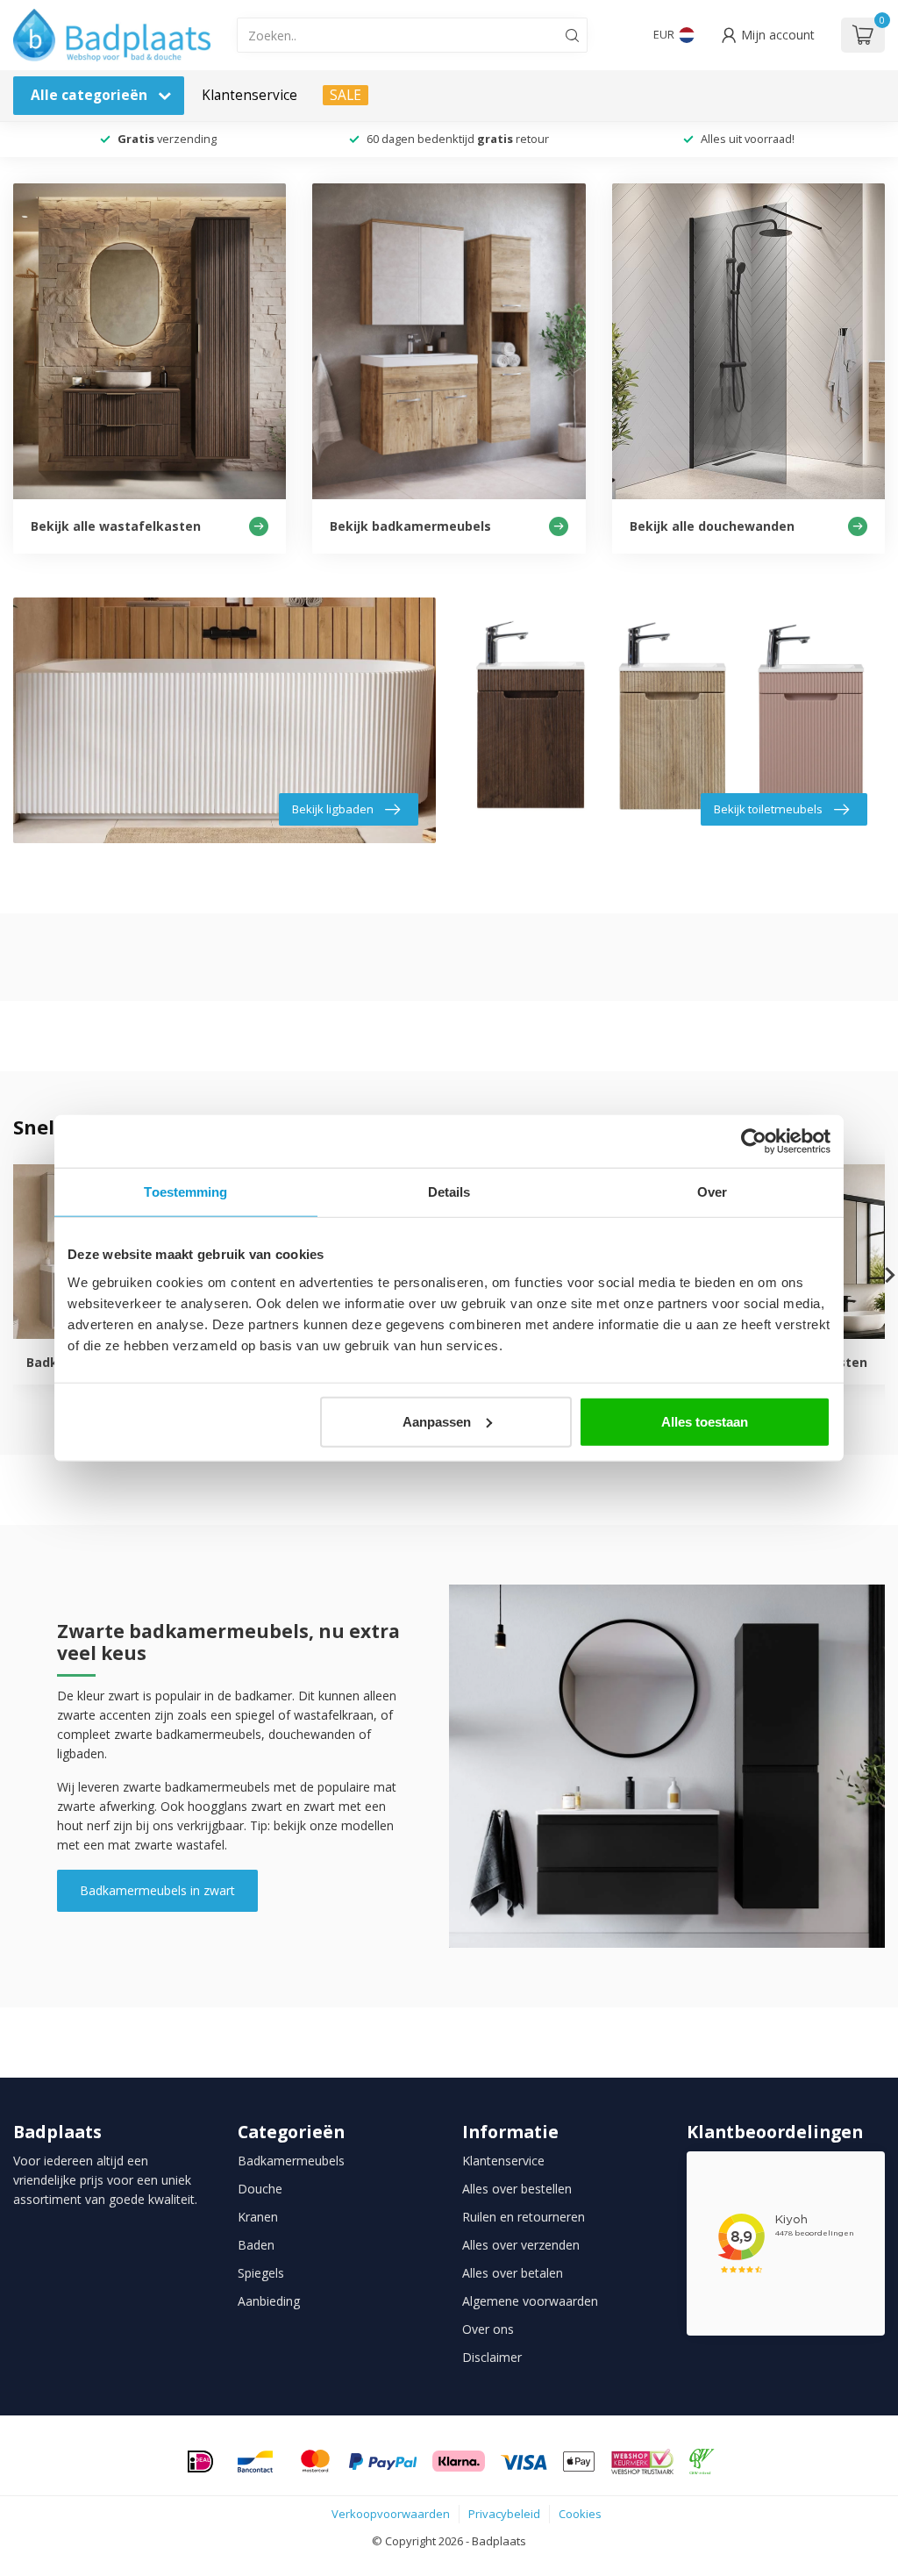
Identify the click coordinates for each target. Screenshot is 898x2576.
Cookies (580, 2514)
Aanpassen (437, 1421)
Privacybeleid (504, 2514)
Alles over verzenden (521, 2245)
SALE (346, 95)
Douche (260, 2189)
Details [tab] (449, 1192)
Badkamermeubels (291, 2161)
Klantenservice (249, 95)
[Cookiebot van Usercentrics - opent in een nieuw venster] (754, 1141)
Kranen (258, 2217)
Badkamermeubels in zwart (157, 1890)
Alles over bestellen (517, 2189)
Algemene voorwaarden (530, 2301)
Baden (256, 2245)
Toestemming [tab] (185, 1192)
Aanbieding (269, 2301)
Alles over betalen (513, 2273)
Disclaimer (492, 2357)
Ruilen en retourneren (524, 2217)
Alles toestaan (705, 1421)
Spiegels (261, 2273)
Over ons (488, 2329)
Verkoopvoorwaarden (391, 2514)
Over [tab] (712, 1192)
